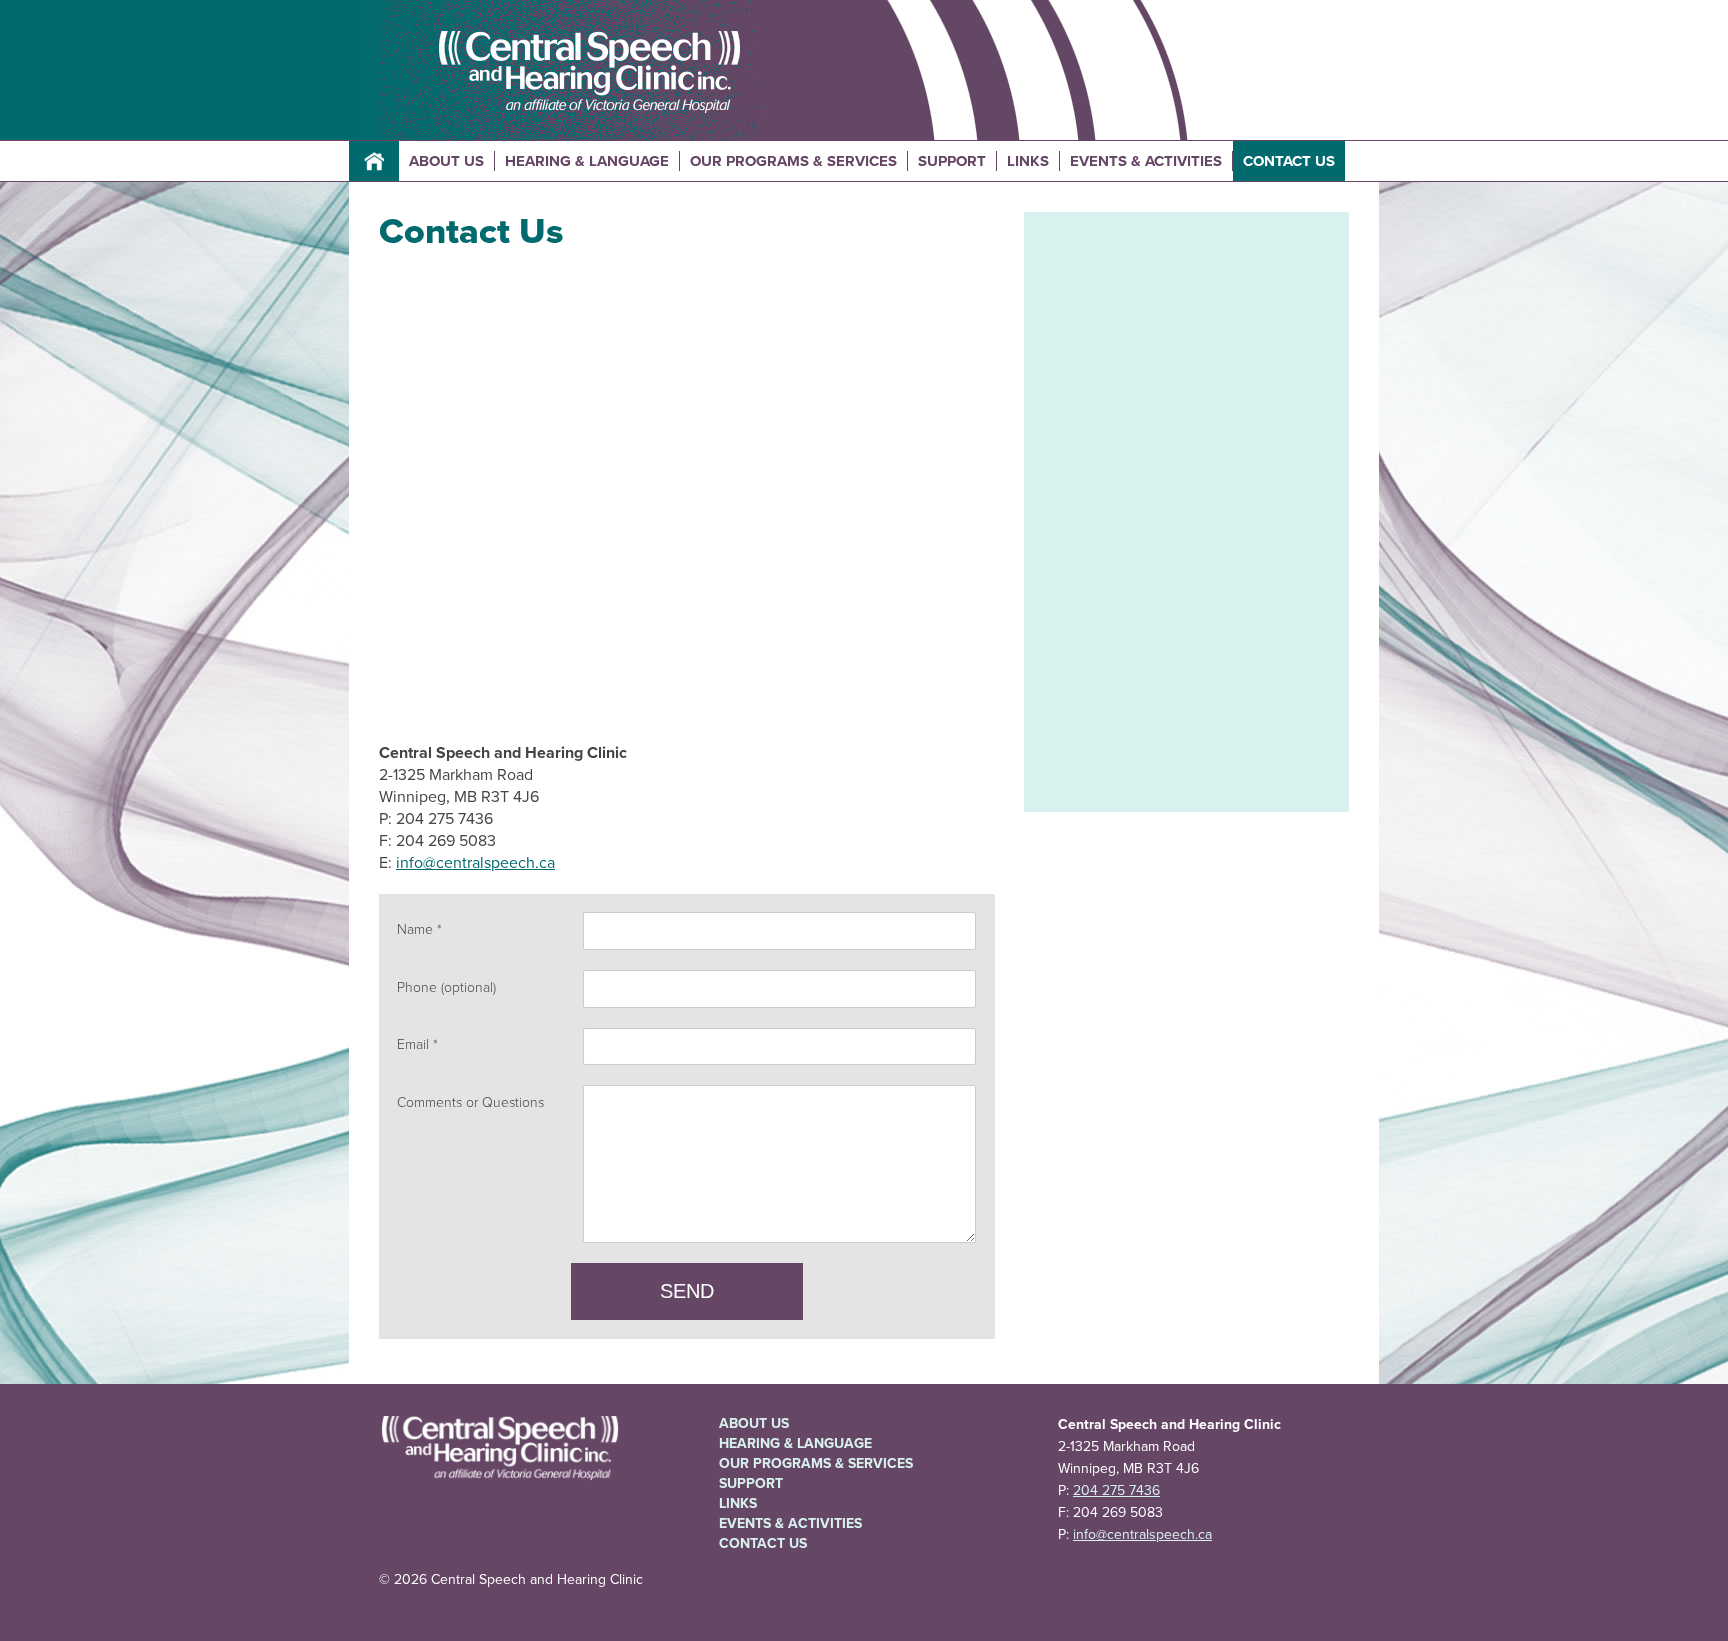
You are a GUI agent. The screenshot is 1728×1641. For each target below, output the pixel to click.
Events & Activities (1146, 161)
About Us (446, 161)
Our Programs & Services (793, 161)
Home (374, 161)
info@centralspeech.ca (475, 863)
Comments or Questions (470, 1102)
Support (952, 161)
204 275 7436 (1116, 1490)
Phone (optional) (446, 987)
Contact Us (1289, 161)
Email (413, 1044)
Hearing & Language (587, 161)
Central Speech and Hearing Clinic (589, 72)
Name (415, 929)
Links (1028, 161)
